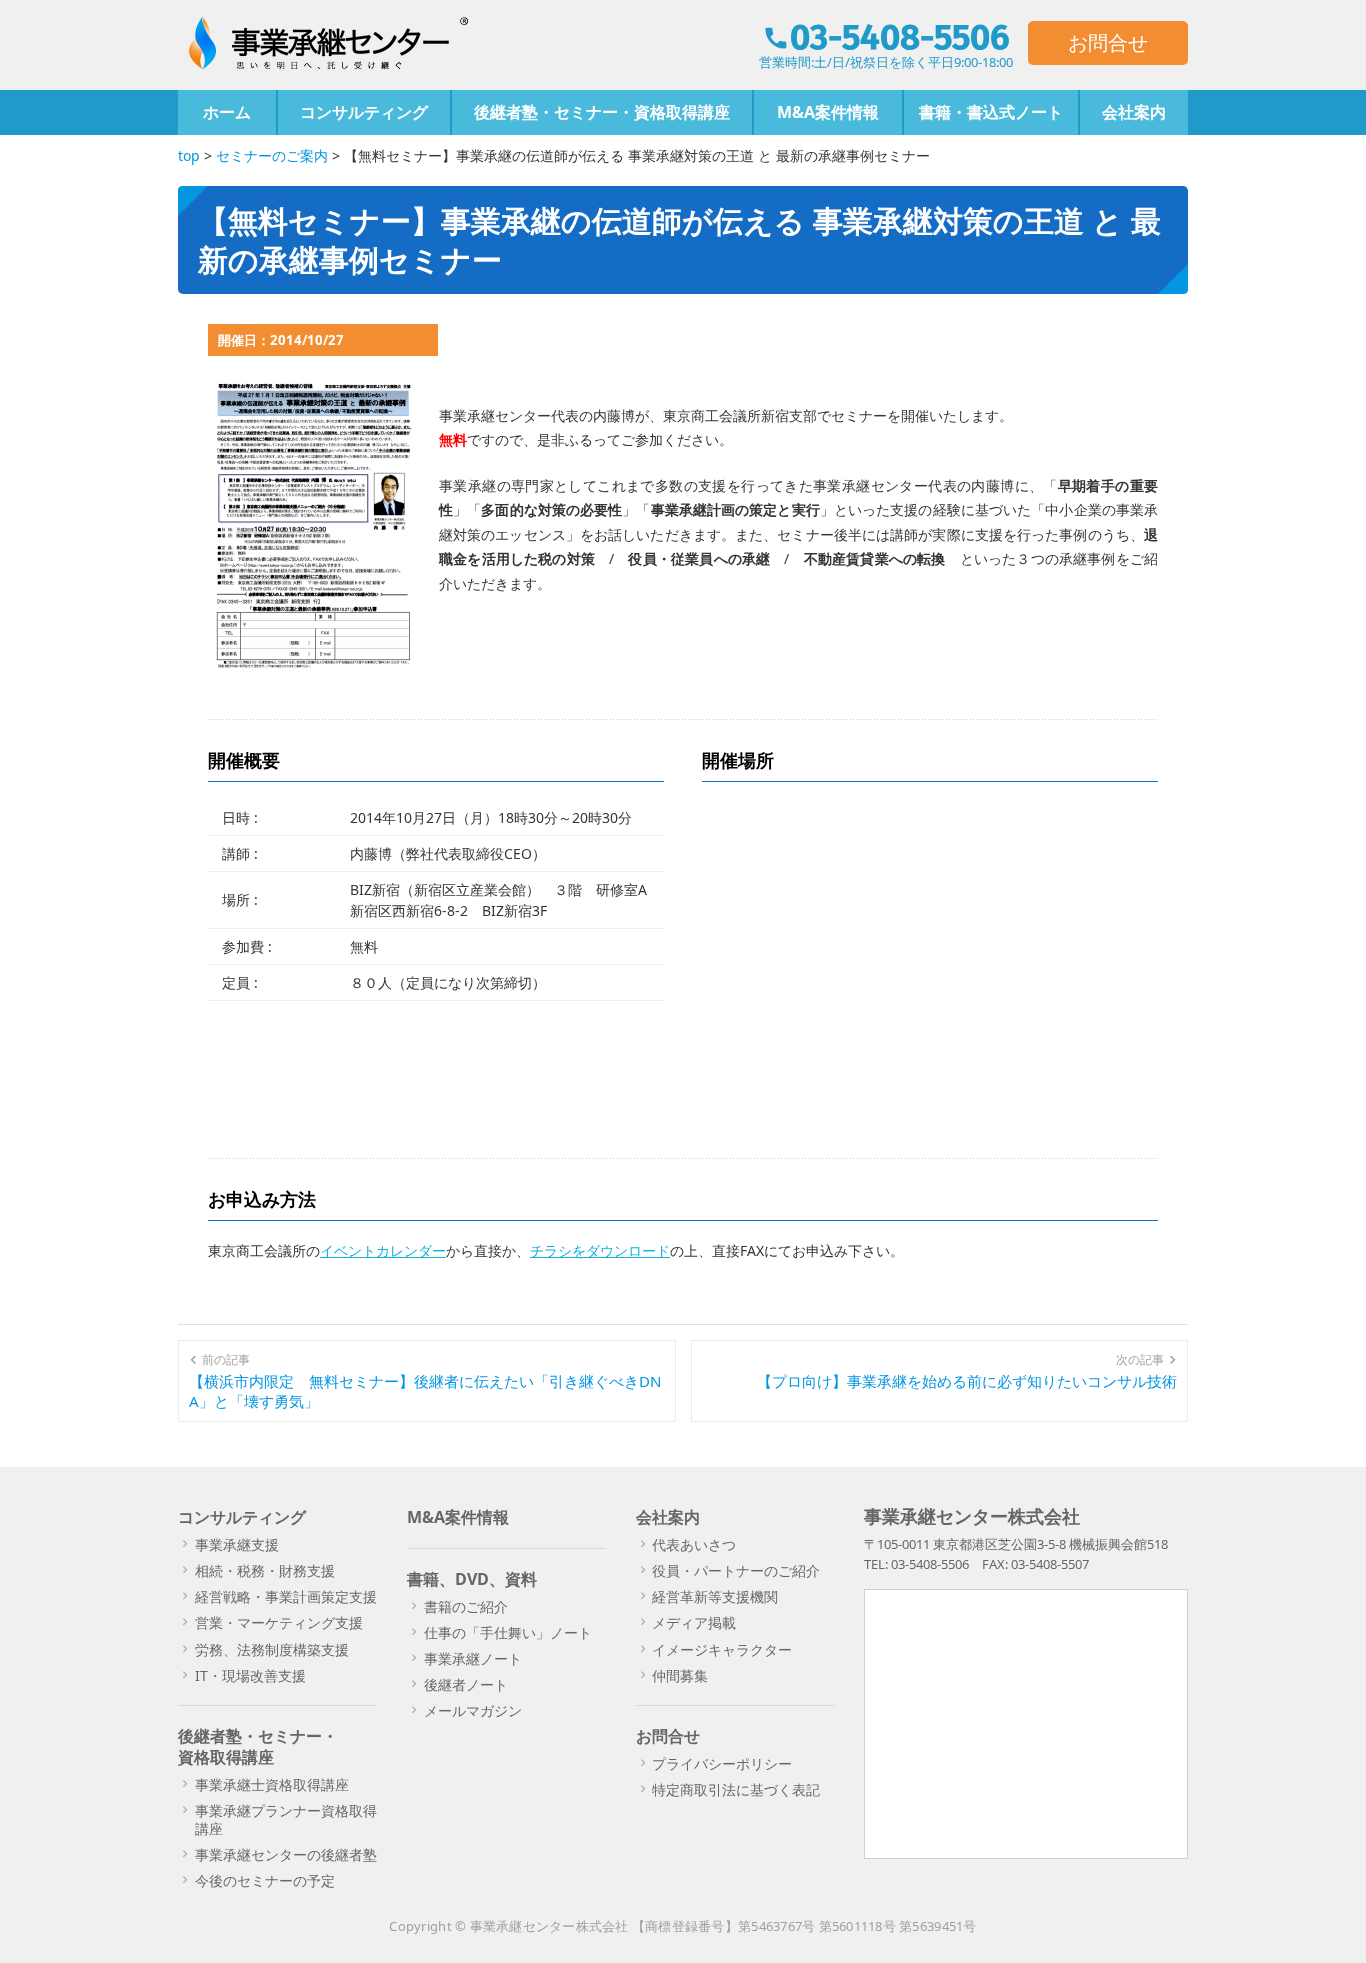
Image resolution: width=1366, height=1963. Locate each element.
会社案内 (1134, 112)
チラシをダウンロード (600, 1250)
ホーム (227, 112)
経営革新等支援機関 (715, 1596)
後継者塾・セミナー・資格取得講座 (602, 112)
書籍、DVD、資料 (472, 1579)
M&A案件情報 (828, 112)
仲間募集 (680, 1675)
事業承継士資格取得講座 (272, 1784)
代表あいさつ (694, 1544)
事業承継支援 (237, 1544)
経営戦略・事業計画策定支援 (286, 1596)
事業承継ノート (473, 1658)
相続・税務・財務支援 (265, 1570)
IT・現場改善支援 (250, 1675)
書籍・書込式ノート (991, 112)
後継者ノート (466, 1684)
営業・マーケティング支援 (279, 1622)
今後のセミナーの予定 (265, 1880)
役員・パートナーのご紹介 (736, 1570)
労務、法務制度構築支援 (272, 1649)
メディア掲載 (694, 1622)
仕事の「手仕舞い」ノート (508, 1632)
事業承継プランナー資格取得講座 (286, 1819)
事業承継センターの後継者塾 (286, 1854)
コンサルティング (364, 112)
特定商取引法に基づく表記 (736, 1789)
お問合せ (1108, 42)
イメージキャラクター (722, 1649)
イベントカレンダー (383, 1250)
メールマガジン (473, 1710)
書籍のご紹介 (466, 1606)
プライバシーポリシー (722, 1763)
